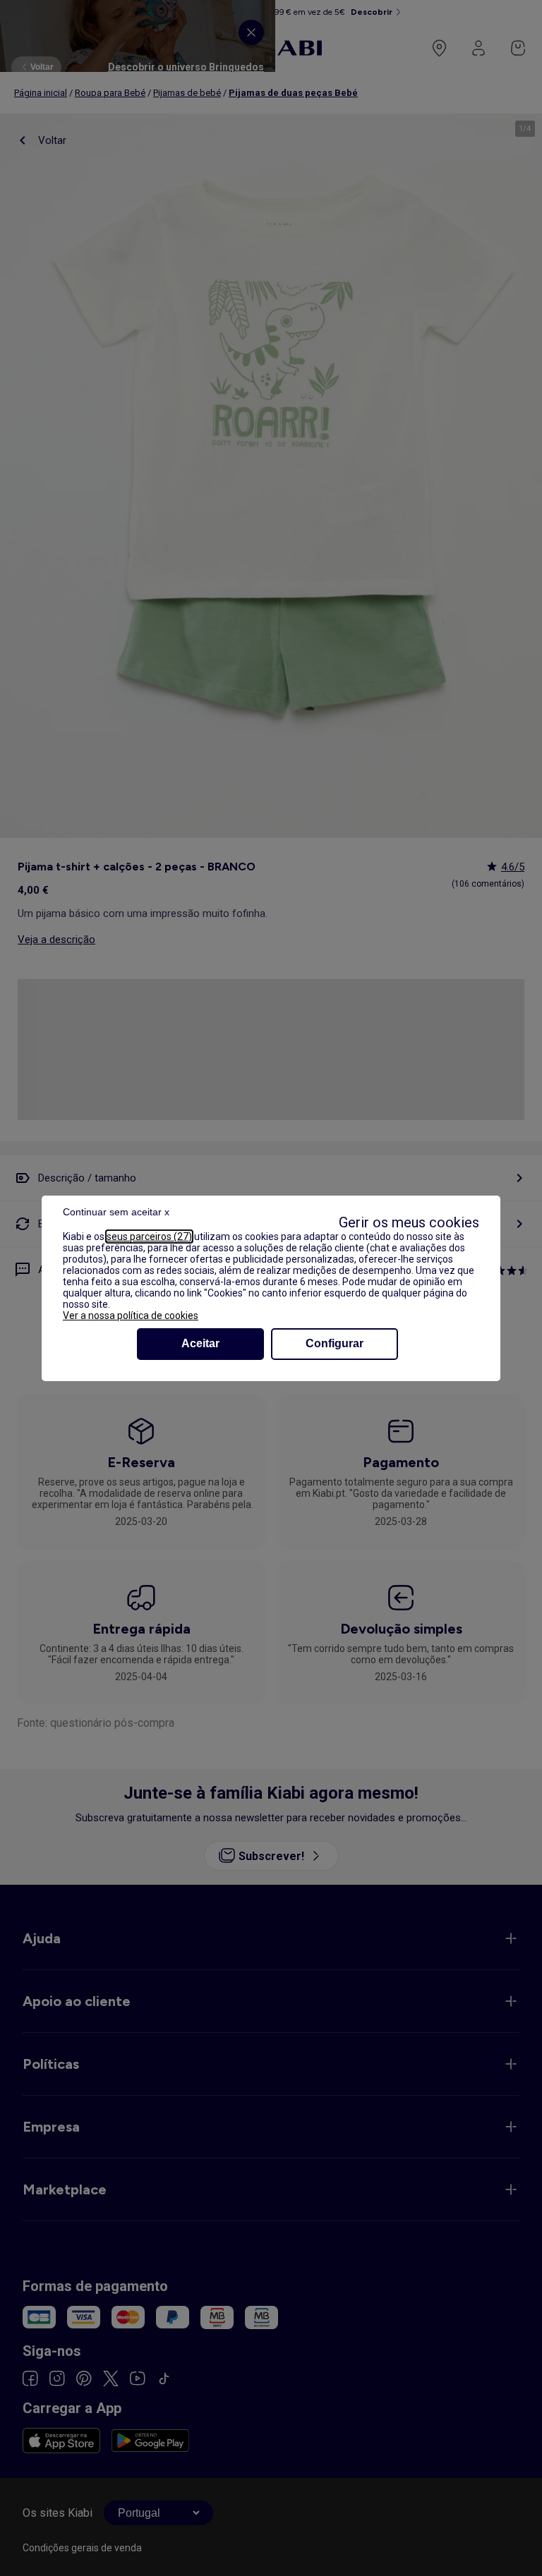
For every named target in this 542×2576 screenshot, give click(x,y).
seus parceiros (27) (149, 1237)
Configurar (335, 1343)
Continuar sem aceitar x (116, 1212)
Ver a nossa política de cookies (131, 1316)
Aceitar (200, 1343)
